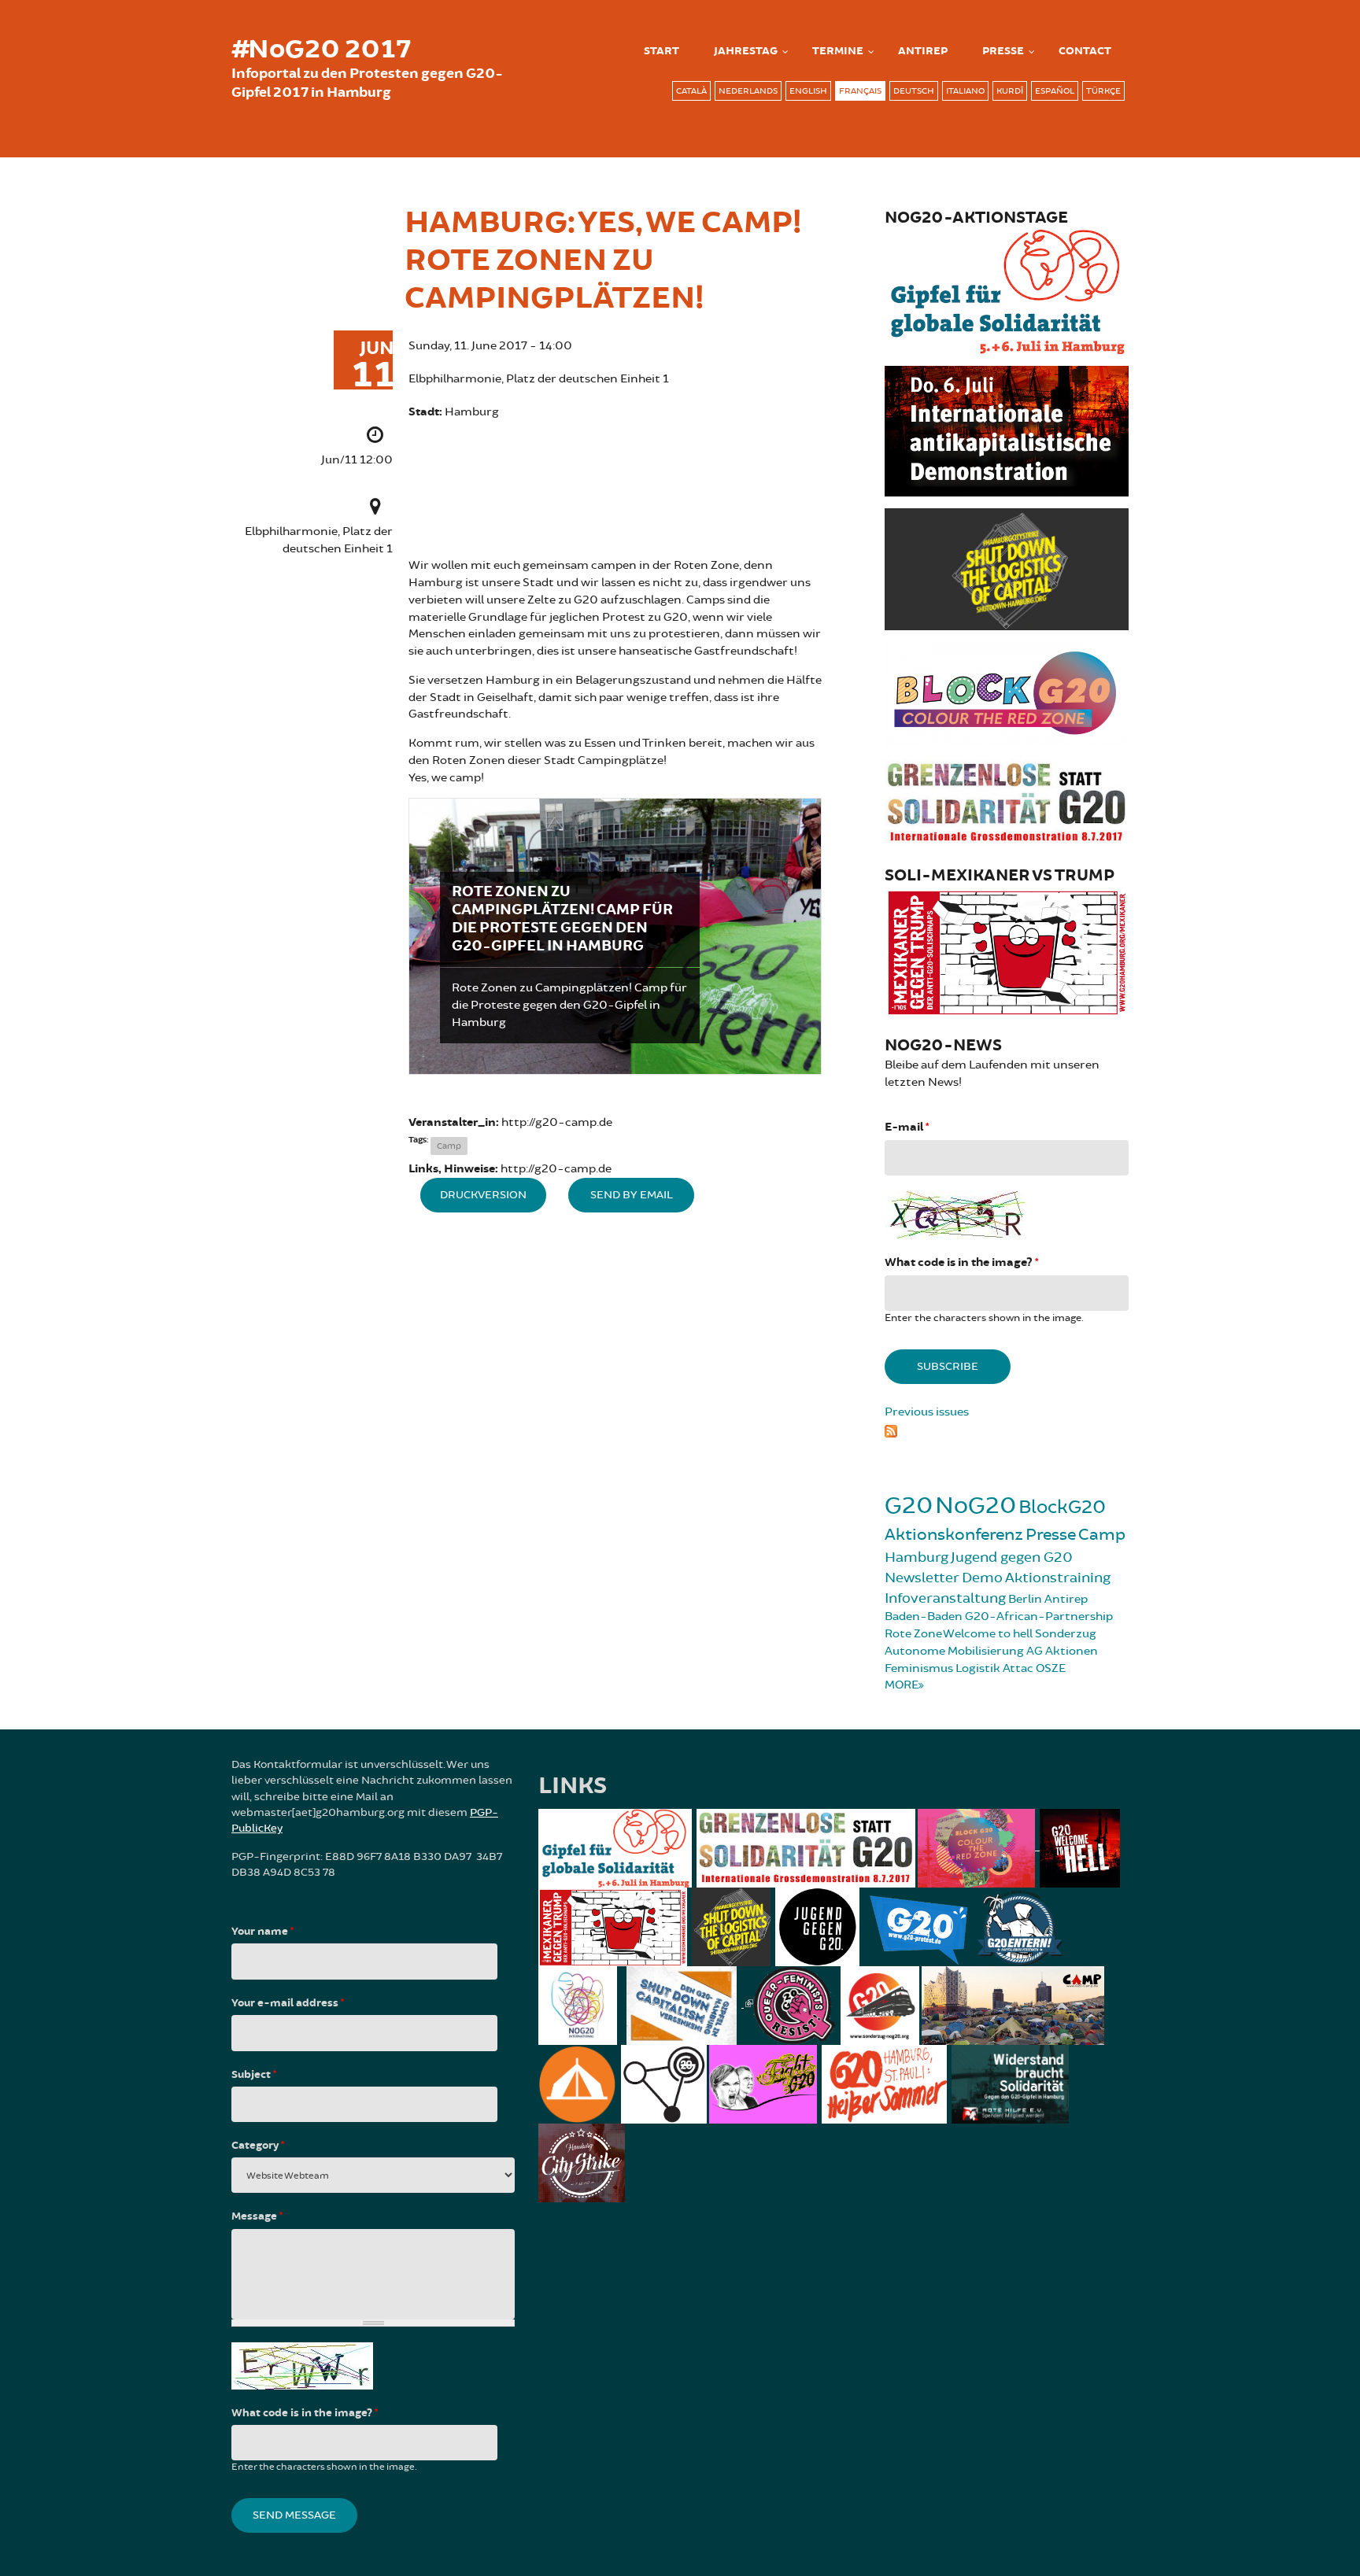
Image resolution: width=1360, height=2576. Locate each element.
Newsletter (922, 1578)
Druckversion (483, 1195)
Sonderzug (1066, 1634)
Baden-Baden (924, 1616)
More (902, 1685)
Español (1055, 91)
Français (860, 91)
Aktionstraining (1058, 1578)
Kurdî (1010, 91)
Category (258, 2146)
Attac (1018, 1668)
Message (257, 2216)
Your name (262, 1932)
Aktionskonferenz (954, 1535)
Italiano (965, 91)
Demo (982, 1578)
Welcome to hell (988, 1634)
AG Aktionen (1062, 1651)
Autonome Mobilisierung (954, 1651)
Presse (1003, 51)
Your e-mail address (288, 2003)
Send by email (632, 1195)
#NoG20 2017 (321, 50)
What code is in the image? (961, 1262)
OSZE (1051, 1668)
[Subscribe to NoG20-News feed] (1007, 1429)
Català (691, 91)
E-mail (907, 1127)
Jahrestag (746, 51)
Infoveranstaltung (945, 1598)
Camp (449, 1146)
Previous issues (927, 1412)
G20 (909, 1506)
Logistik (978, 1668)
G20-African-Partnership (1039, 1616)
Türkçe (1103, 91)
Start (662, 51)
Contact (1085, 51)
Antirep (1066, 1599)
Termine (838, 51)
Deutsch (914, 91)
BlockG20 (1062, 1507)
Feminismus (919, 1668)
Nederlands (748, 91)
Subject (254, 2075)
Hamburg (917, 1557)
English (808, 91)
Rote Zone (913, 1634)
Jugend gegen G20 (1012, 1557)
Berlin (1025, 1599)
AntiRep (923, 51)
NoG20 (976, 1506)
